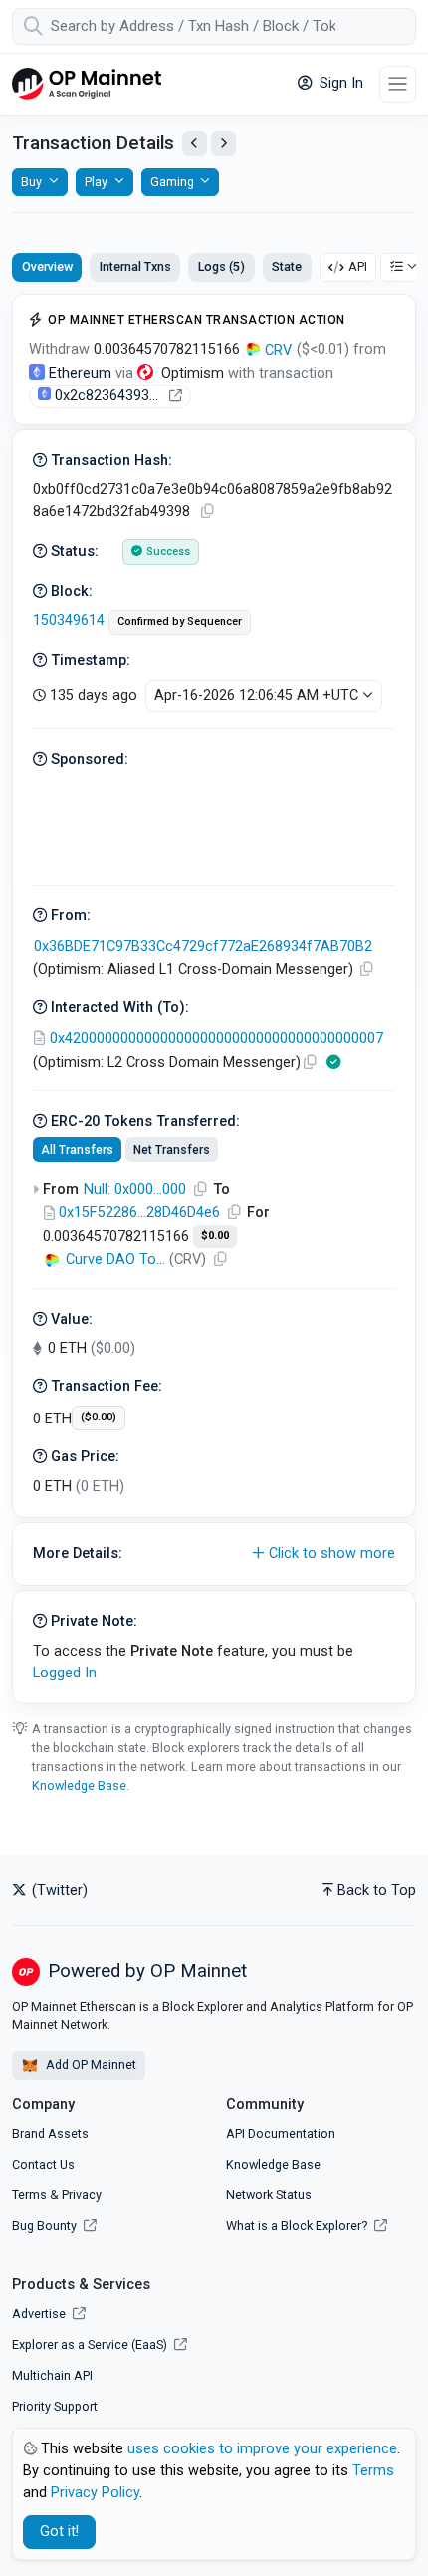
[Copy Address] (366, 970)
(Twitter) (58, 1890)
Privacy (82, 2195)
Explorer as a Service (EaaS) (91, 2344)
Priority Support (55, 2406)
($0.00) (99, 1417)
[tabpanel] (214, 999)
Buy (31, 182)
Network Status (269, 2195)
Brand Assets (50, 2133)
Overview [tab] (47, 266)
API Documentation (281, 2133)
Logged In (65, 1673)
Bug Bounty (44, 2226)
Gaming (172, 182)
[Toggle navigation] (398, 84)
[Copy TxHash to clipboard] (207, 512)
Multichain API (52, 2375)
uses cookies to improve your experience (262, 2449)
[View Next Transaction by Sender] (223, 144)
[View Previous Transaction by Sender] (195, 144)
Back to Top (377, 1890)
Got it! (59, 2532)
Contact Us (43, 2164)
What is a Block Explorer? (298, 2226)
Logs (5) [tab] (221, 266)
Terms (29, 2195)
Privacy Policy (95, 2493)
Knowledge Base (79, 1786)
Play (96, 182)
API (358, 266)
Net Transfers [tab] (172, 1150)
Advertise (40, 2314)
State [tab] (287, 266)
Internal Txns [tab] (135, 266)
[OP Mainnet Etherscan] (87, 84)
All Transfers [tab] (77, 1150)
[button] (214, 1554)
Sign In (339, 83)
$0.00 (215, 1236)
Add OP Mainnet (90, 2064)
